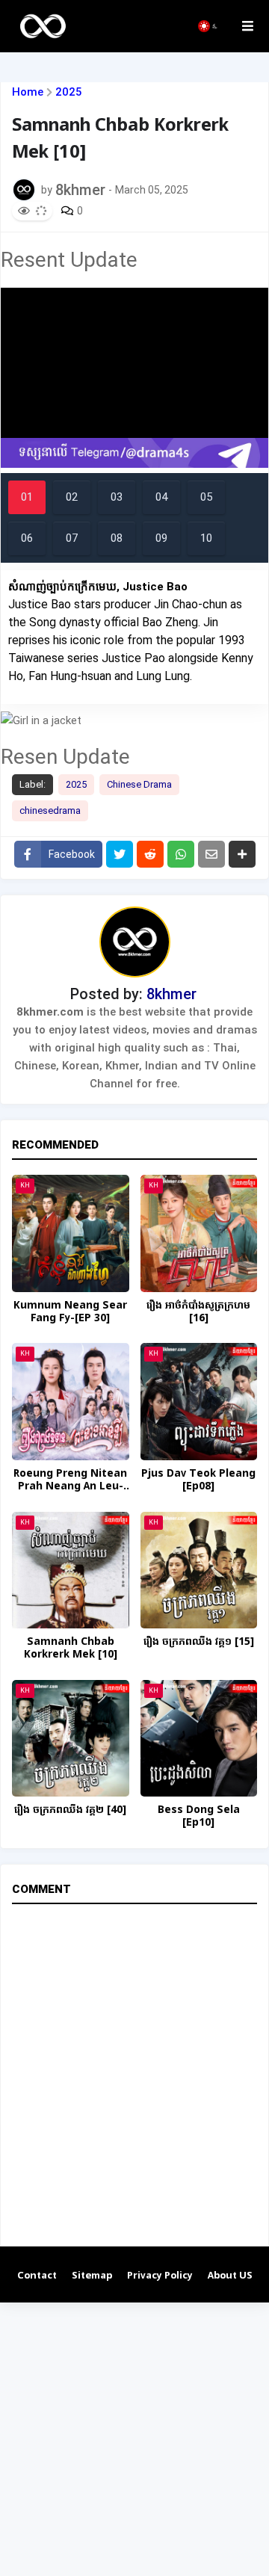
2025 (69, 92)
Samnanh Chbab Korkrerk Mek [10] (71, 1649)
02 (72, 497)
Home (28, 92)
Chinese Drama (139, 784)
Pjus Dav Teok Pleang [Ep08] (198, 1480)
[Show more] (242, 854)
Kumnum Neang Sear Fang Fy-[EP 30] (70, 1312)
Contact (37, 2276)
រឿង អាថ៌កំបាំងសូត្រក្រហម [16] (198, 1312)
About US (230, 2276)
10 (206, 538)
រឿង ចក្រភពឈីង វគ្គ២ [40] (70, 1810)
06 (27, 538)
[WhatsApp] (181, 854)
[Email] (211, 854)
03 (117, 497)
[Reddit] (150, 854)
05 (206, 497)
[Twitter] (120, 854)
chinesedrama (50, 810)
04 (161, 497)
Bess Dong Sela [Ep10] (199, 1817)
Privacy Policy (160, 2276)
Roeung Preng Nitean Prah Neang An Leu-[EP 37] (70, 1480)
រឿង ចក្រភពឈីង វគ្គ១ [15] (199, 1642)
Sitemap (92, 2276)
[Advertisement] (134, 2437)
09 (161, 538)
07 (72, 538)
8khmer (171, 994)
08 (117, 538)
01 (27, 497)
